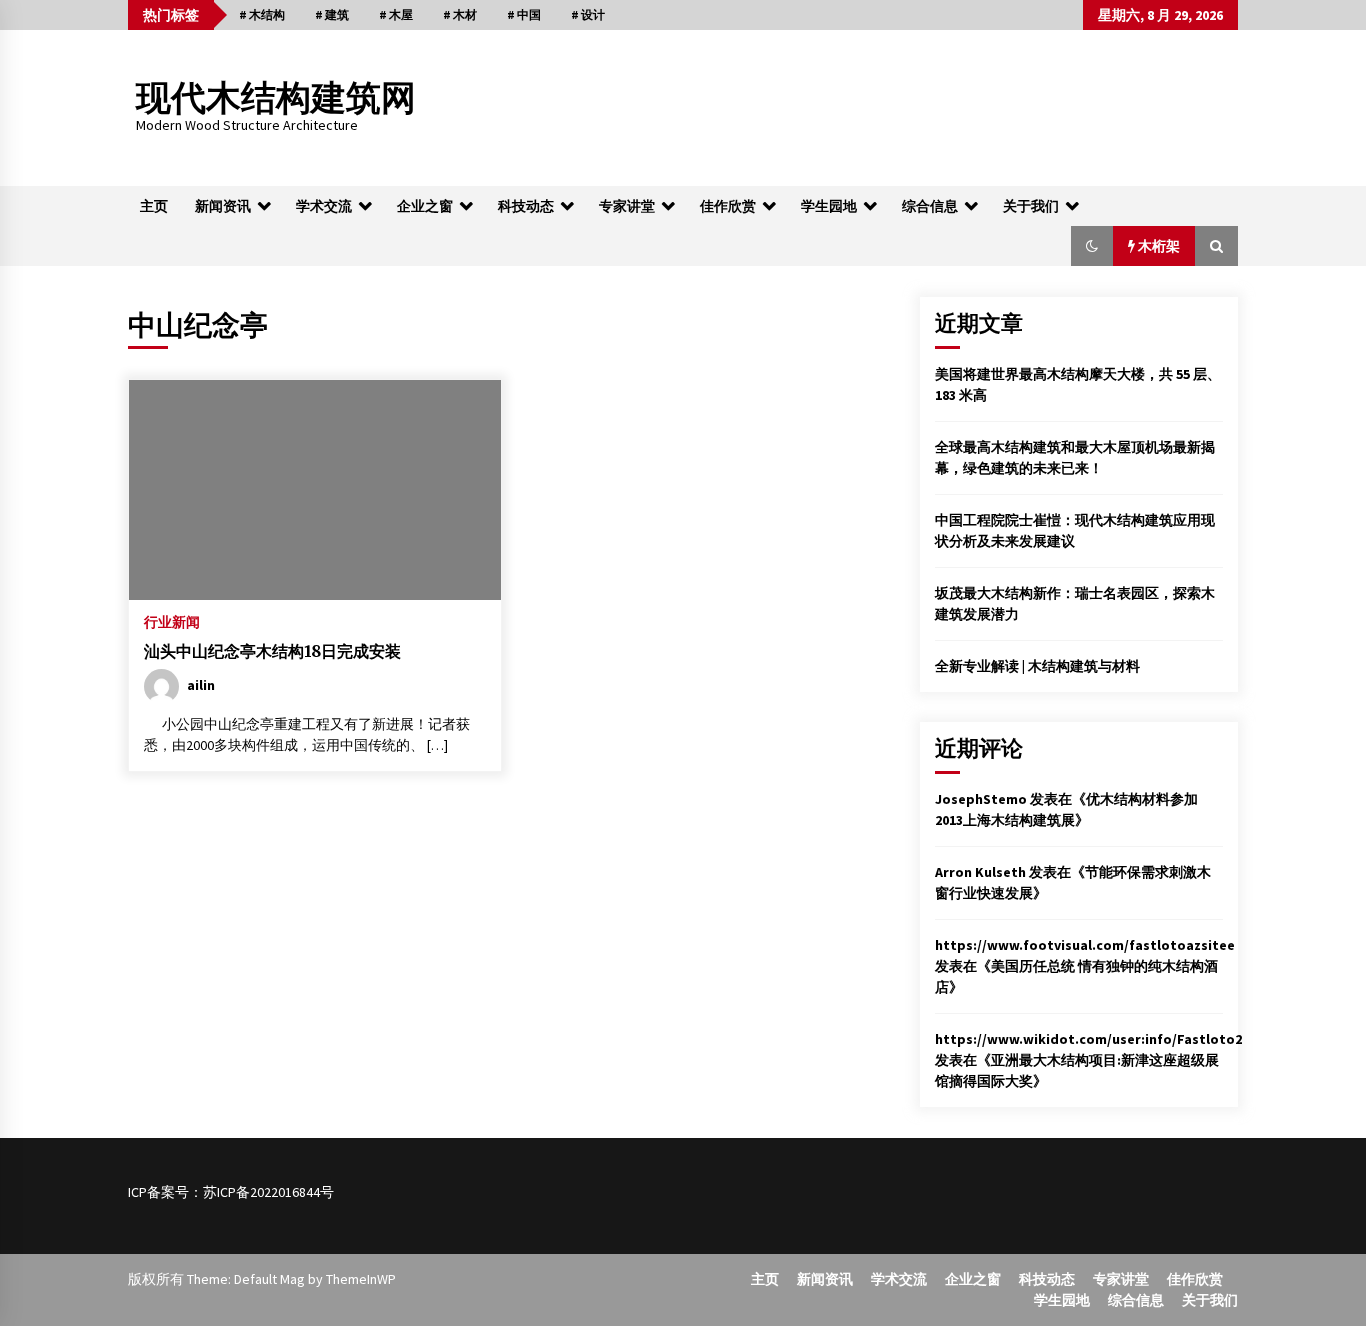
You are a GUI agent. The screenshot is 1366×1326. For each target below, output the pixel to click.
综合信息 (930, 206)
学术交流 (324, 206)
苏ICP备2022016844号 (268, 1192)
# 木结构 (262, 14)
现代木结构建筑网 (276, 98)
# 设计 (588, 14)
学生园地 (829, 206)
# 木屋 (396, 14)
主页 (154, 206)
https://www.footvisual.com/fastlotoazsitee (1085, 945)
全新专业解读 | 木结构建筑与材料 (1037, 666)
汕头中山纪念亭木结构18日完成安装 (272, 651)
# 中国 (524, 14)
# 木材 (460, 14)
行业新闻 (172, 621)
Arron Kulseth (980, 872)
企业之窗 (425, 206)
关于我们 (1031, 206)
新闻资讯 (223, 206)
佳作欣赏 (728, 206)
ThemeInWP (361, 1279)
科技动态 (526, 206)
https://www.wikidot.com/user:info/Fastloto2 (1088, 1039)
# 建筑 (332, 14)
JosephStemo (981, 799)
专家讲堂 (627, 206)
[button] (1092, 246)
